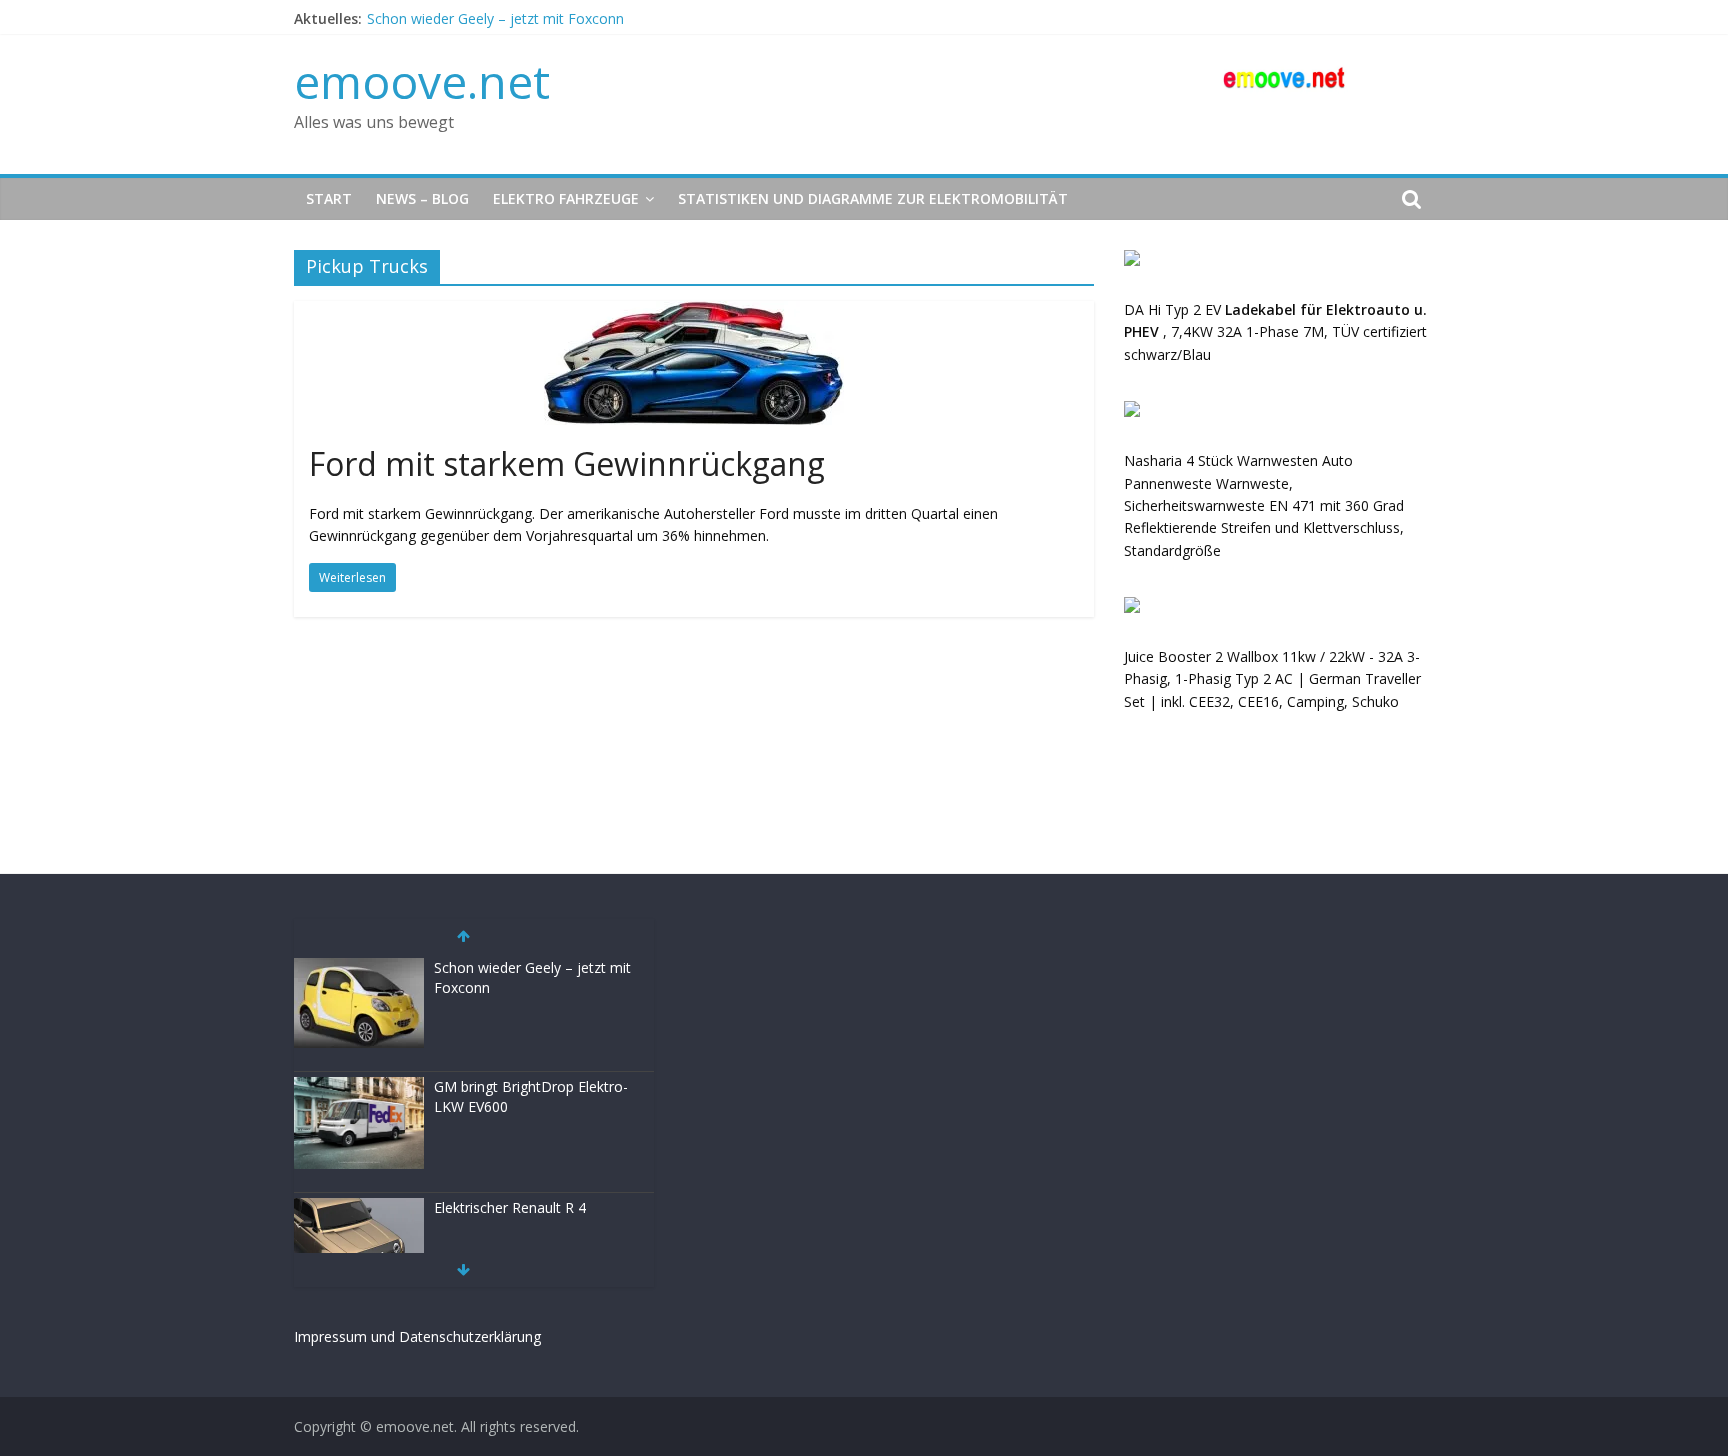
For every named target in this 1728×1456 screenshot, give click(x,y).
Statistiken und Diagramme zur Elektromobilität (873, 198)
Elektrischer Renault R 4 (510, 1207)
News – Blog (422, 198)
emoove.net (422, 81)
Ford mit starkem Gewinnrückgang (567, 463)
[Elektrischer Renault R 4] (359, 1208)
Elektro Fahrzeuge (566, 198)
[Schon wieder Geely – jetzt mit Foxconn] (359, 968)
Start (329, 198)
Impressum (330, 1336)
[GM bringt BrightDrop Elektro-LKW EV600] (359, 1087)
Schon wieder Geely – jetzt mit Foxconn (495, 18)
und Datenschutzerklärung (456, 1336)
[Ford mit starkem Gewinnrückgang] (694, 313)
